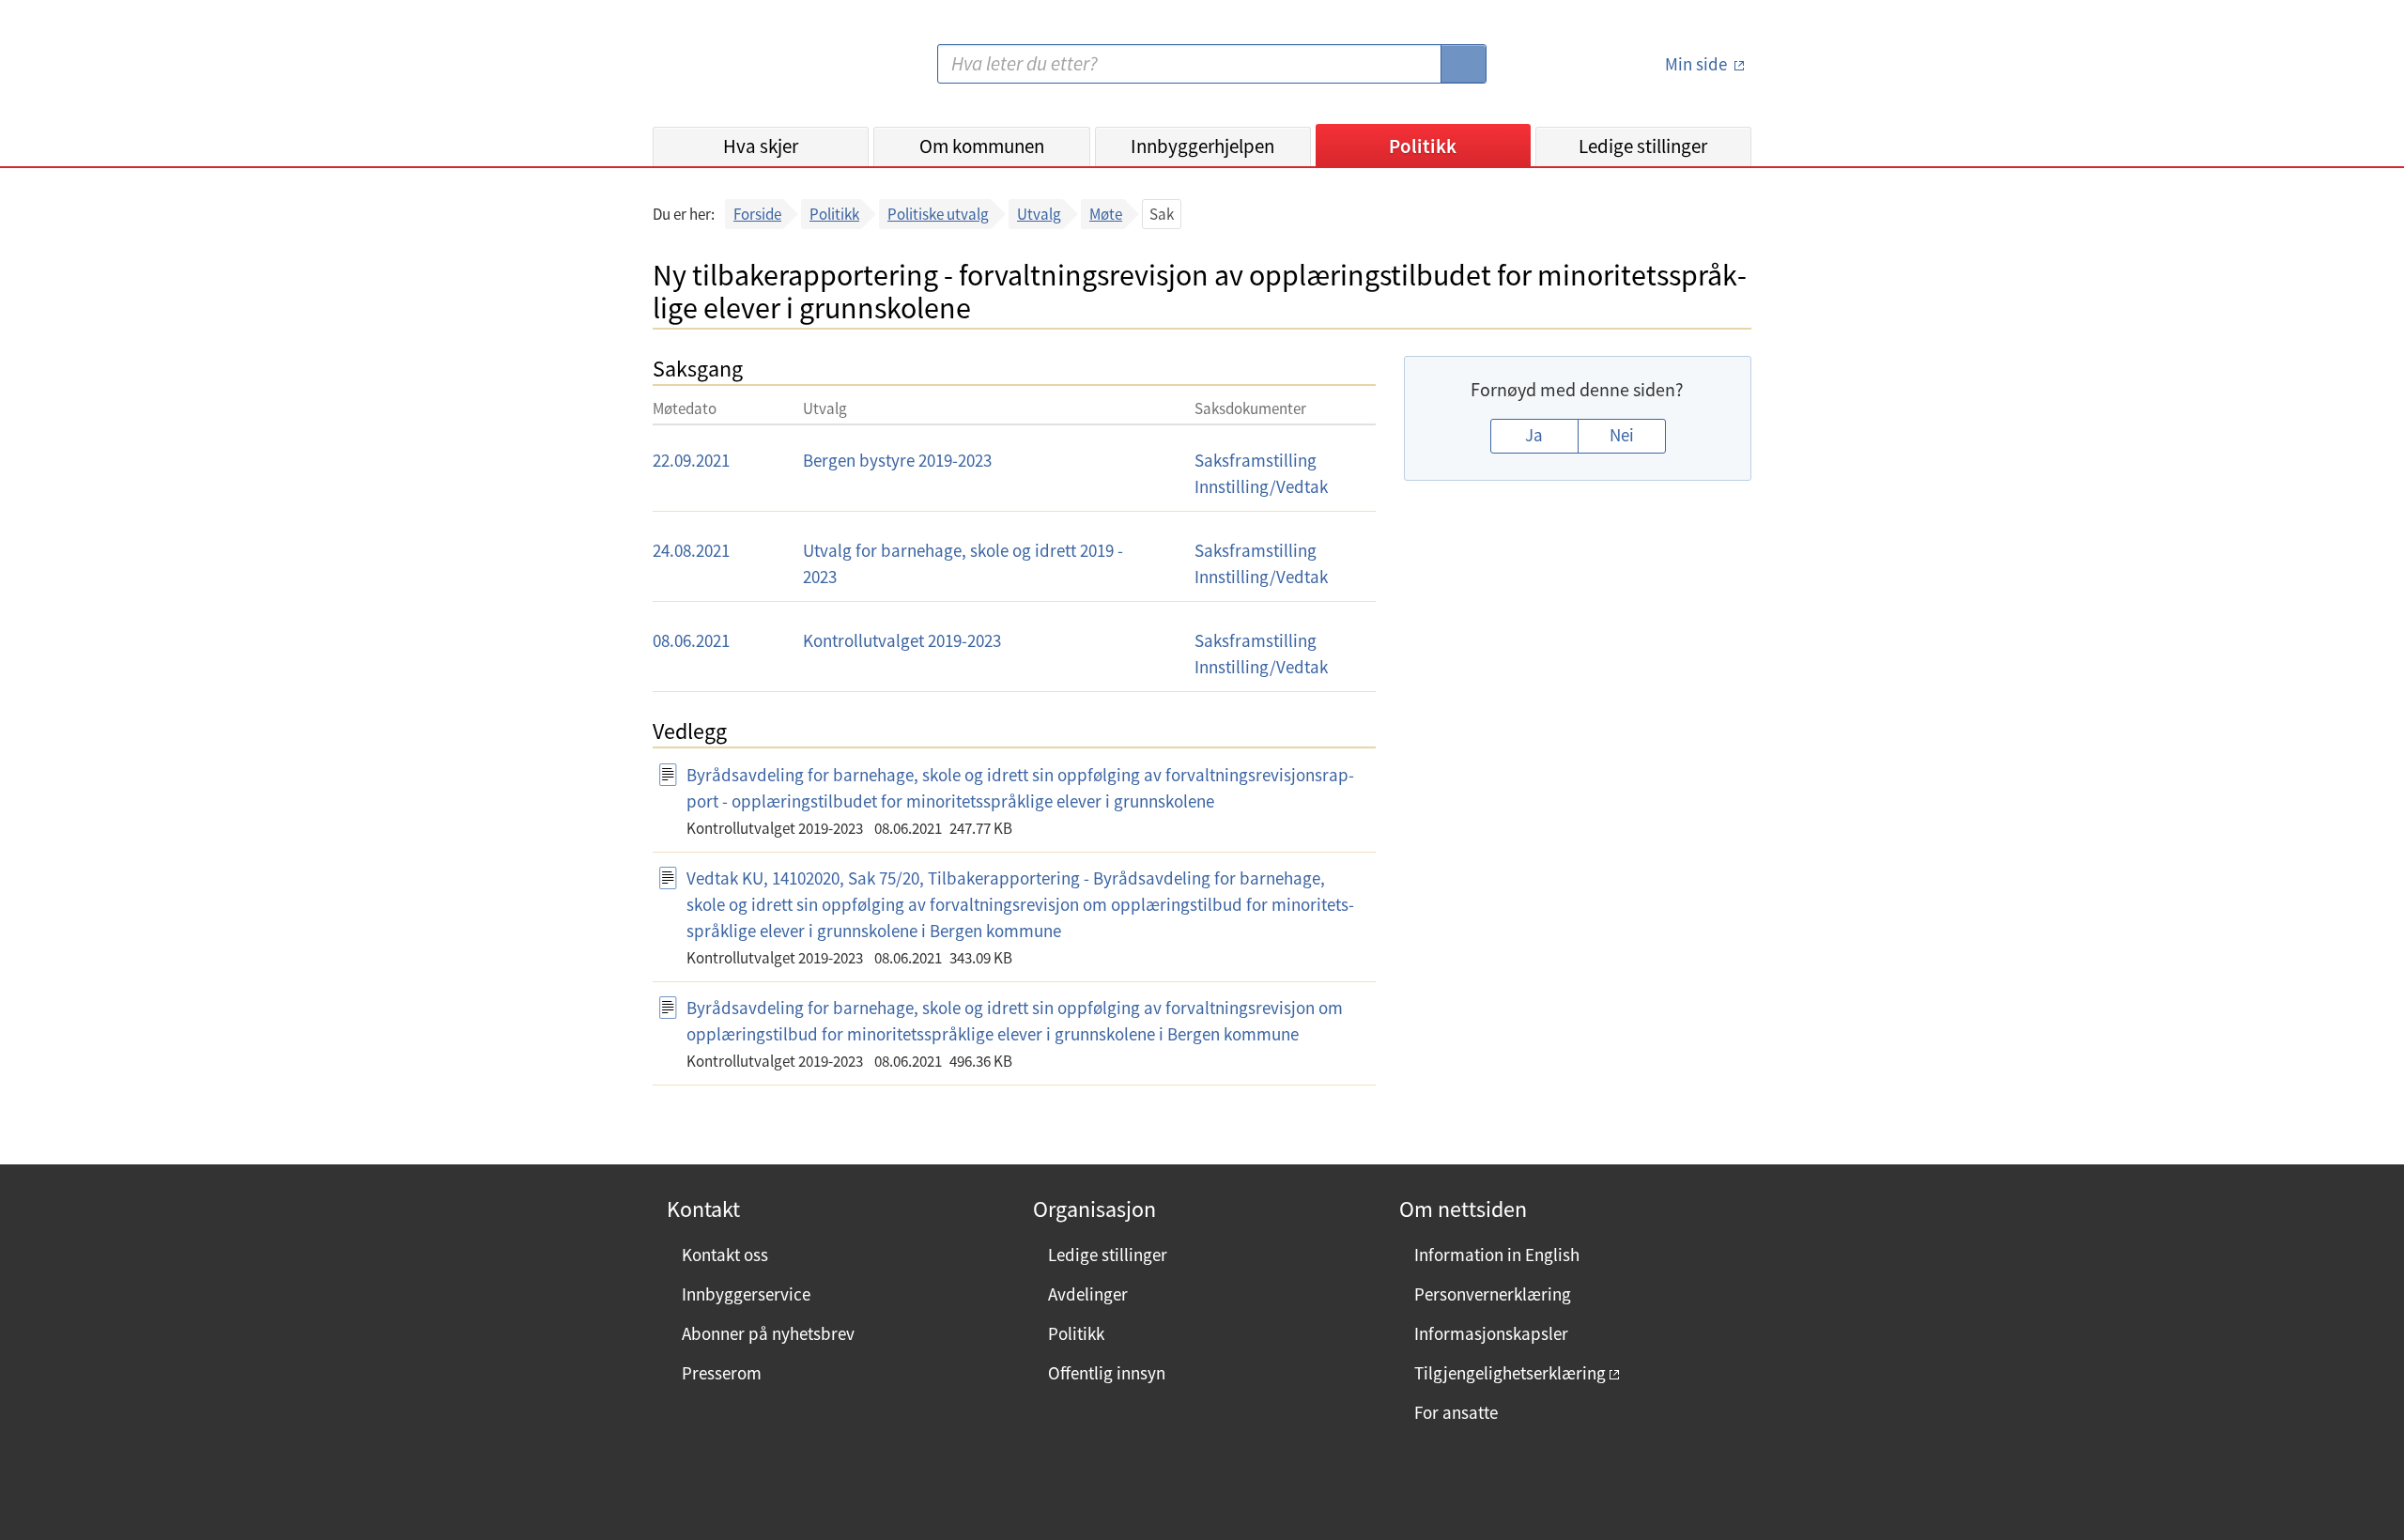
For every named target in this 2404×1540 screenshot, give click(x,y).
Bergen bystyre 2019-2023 (897, 460)
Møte (1106, 214)
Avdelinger (1088, 1294)
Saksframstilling (1256, 460)
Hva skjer (761, 146)
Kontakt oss (725, 1255)
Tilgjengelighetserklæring (1510, 1373)
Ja (1534, 435)
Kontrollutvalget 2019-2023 (902, 640)
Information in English (1497, 1255)
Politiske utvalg (938, 214)
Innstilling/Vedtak (1261, 486)
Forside (757, 214)
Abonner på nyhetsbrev (768, 1333)
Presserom (722, 1373)
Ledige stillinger (1643, 146)
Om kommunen (982, 146)
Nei (1622, 435)
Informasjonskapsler (1491, 1333)
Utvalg (1039, 214)
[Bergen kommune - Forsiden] (730, 71)
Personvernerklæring (1493, 1294)
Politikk (1423, 146)
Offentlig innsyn (1107, 1373)
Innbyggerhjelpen (1202, 146)
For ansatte (1456, 1412)
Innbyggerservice (746, 1294)
